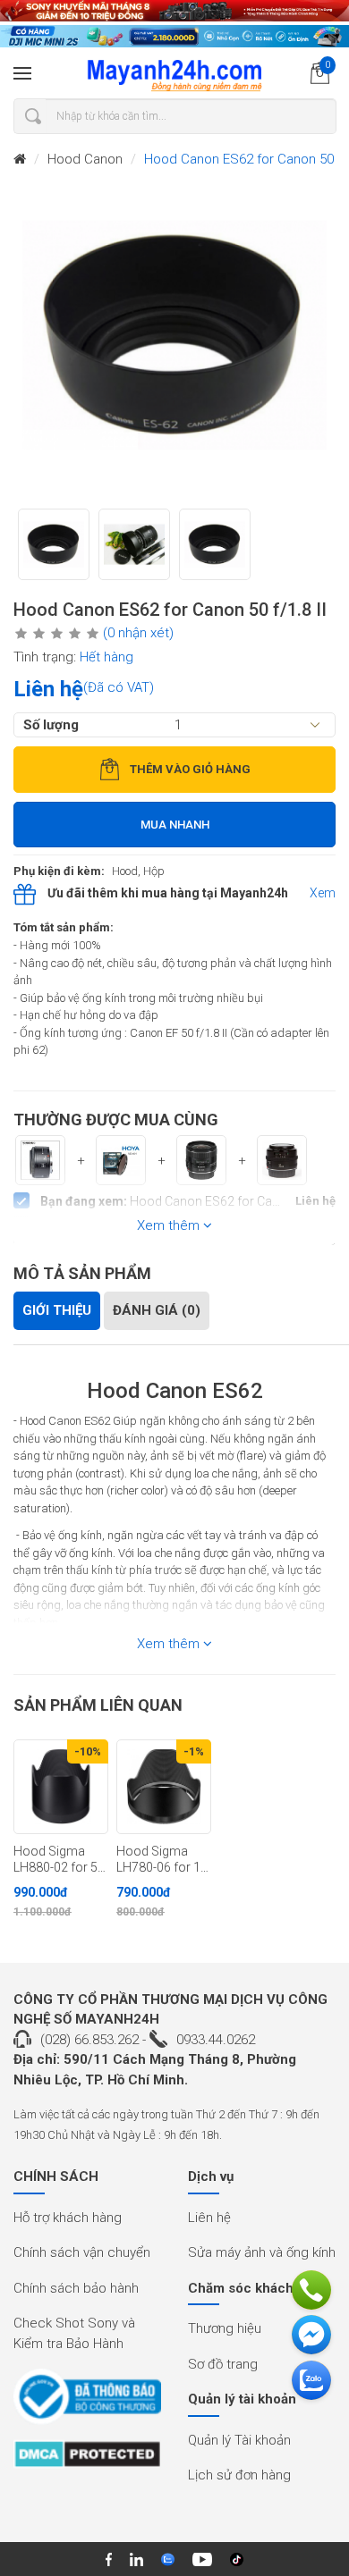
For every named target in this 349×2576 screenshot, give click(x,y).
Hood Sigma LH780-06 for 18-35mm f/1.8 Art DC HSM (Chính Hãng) (164, 1860)
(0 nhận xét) (138, 633)
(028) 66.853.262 (89, 2040)
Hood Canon (85, 159)
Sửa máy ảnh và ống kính (262, 2252)
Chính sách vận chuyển (82, 2252)
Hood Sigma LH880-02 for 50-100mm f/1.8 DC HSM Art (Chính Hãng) (61, 1860)
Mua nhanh (175, 825)
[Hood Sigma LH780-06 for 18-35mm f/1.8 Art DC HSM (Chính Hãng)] (164, 1787)
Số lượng (51, 725)
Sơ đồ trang (223, 2364)
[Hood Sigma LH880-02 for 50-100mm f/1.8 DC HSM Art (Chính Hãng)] (61, 1787)
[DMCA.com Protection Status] (87, 2461)
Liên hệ (209, 2218)
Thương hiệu (225, 2328)
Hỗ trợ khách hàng (68, 2218)
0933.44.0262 (216, 2040)
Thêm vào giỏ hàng (190, 769)
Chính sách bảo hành (76, 2288)
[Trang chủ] (20, 160)
